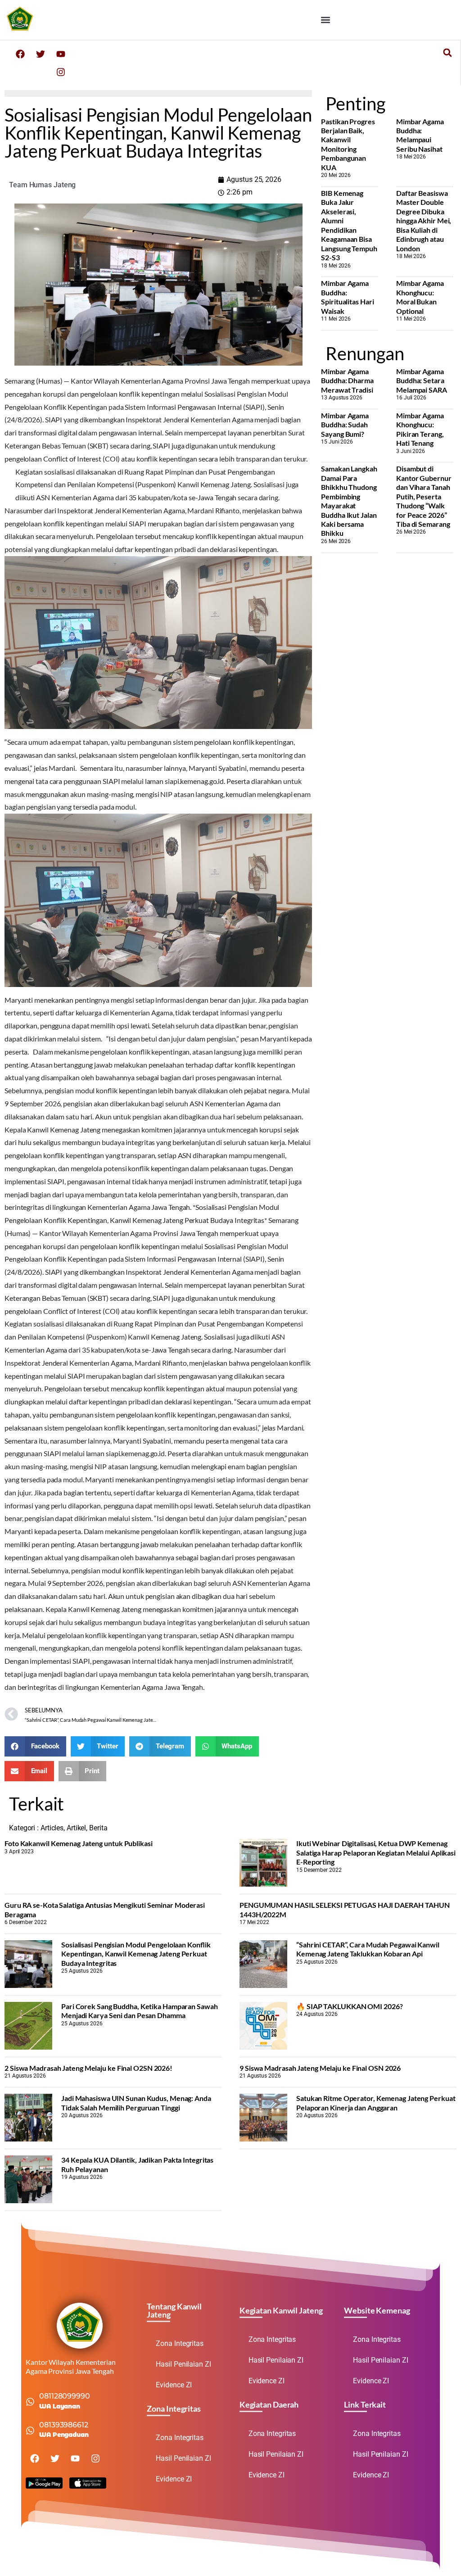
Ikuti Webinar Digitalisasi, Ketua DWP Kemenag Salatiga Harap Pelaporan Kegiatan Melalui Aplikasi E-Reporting (376, 1852)
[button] (326, 20)
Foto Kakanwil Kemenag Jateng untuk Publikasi (79, 1843)
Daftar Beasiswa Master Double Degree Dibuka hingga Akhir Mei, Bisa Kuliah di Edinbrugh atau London (424, 221)
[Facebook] (20, 54)
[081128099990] (30, 2402)
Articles (52, 1828)
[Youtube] (61, 54)
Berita (98, 1828)
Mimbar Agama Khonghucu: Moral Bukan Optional (420, 297)
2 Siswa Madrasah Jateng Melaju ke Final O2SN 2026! (88, 2068)
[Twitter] (41, 54)
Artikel (76, 1828)
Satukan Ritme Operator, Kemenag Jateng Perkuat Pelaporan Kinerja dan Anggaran (376, 2103)
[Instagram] (61, 72)
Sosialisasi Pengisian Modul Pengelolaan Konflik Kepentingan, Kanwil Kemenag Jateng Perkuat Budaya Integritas (136, 1954)
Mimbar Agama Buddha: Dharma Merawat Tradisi (347, 380)
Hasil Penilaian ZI (183, 2364)
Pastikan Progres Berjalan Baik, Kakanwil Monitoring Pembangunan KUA (348, 144)
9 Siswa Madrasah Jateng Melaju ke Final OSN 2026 (320, 2068)
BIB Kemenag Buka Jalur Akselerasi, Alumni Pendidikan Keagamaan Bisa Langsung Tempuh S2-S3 (349, 225)
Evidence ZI (174, 2385)
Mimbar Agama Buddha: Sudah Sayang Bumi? (345, 425)
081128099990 (65, 2396)
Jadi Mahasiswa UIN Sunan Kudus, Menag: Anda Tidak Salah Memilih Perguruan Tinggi (136, 2103)
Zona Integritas (180, 2343)
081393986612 (64, 2425)
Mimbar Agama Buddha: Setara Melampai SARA (422, 380)
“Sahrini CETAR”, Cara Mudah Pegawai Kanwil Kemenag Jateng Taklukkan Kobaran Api (368, 1949)
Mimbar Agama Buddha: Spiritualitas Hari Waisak (347, 297)
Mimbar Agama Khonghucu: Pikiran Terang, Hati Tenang (420, 429)
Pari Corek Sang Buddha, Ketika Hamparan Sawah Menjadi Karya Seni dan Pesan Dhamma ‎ (140, 2011)
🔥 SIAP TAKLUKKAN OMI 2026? (349, 2006)
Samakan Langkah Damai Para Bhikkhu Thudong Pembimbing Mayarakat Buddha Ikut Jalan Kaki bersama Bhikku (349, 501)
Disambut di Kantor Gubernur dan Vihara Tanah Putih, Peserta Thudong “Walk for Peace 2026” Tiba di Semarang (424, 496)
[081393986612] (30, 2431)
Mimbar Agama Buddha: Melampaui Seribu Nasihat (420, 135)
